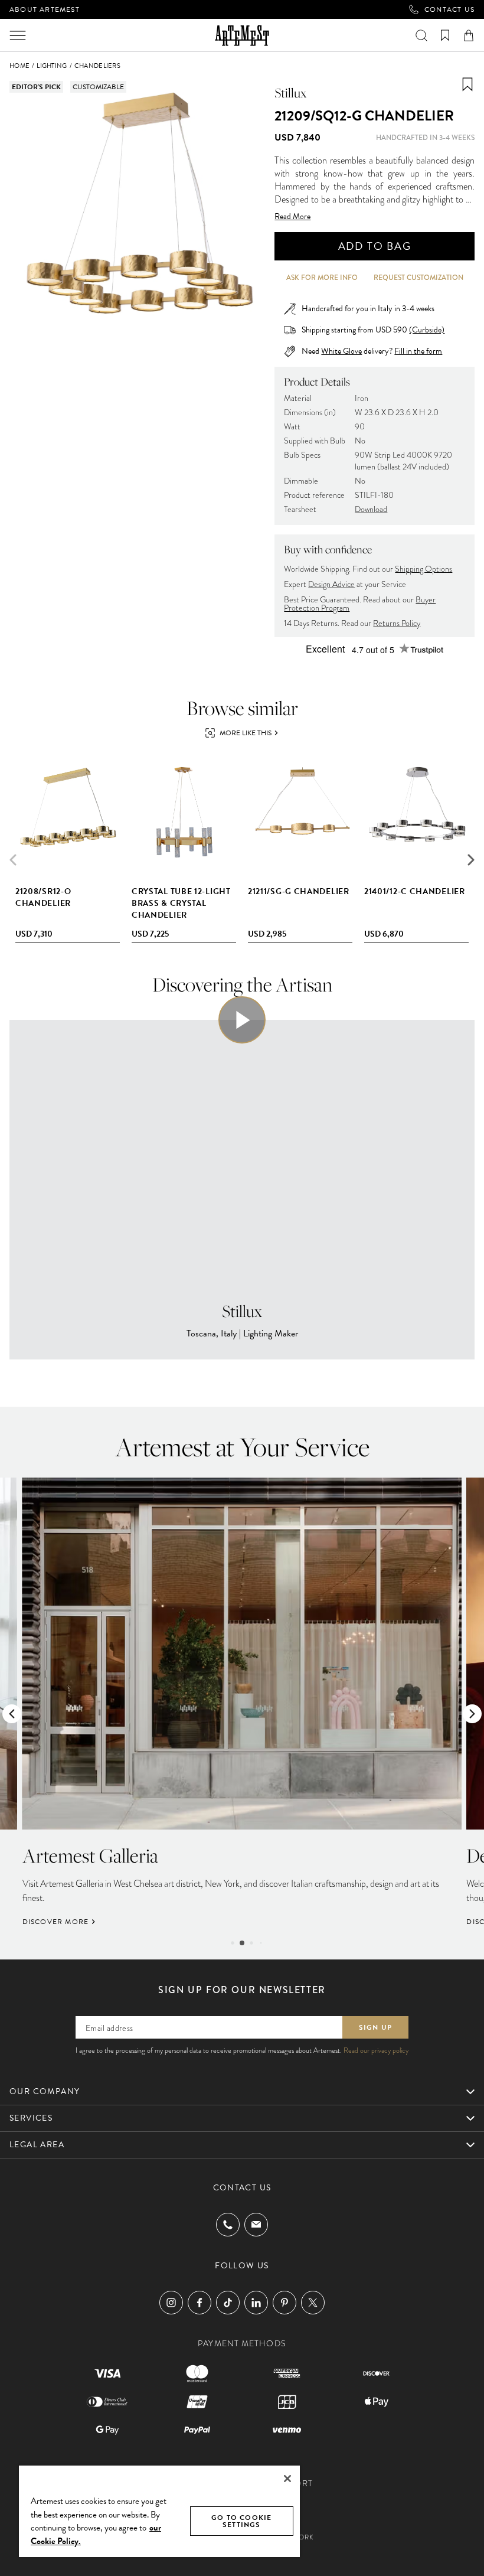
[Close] (287, 2479)
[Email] (256, 2224)
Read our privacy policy (376, 2050)
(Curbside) (427, 330)
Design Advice (331, 584)
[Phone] (228, 2225)
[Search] (421, 35)
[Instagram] (171, 2303)
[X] (313, 2303)
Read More (292, 217)
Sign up (375, 2027)
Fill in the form (418, 351)
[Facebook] (200, 2303)
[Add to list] (467, 84)
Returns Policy (397, 623)
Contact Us (449, 9)
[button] (471, 860)
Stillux (290, 93)
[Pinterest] (284, 2303)
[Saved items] (445, 35)
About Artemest (45, 9)
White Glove (341, 351)
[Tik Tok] (228, 2303)
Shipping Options (423, 569)
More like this (246, 733)
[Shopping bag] (469, 35)
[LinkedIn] (256, 2303)
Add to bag (375, 246)
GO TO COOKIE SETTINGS (241, 2521)
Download (371, 509)
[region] (159, 2511)
